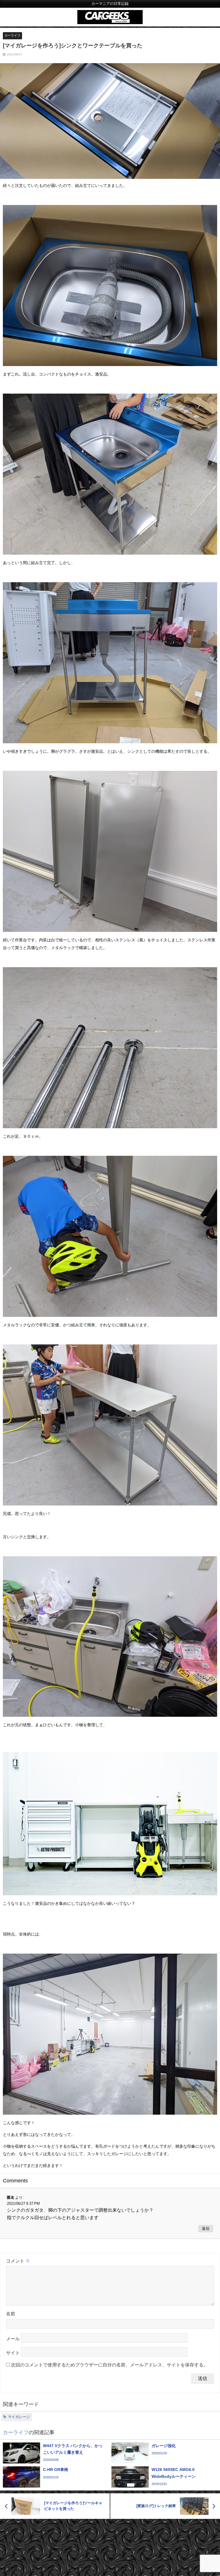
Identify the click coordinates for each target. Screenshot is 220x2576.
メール (13, 2339)
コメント (18, 2261)
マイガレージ (19, 2417)
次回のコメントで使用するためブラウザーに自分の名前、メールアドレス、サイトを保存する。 (109, 2365)
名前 (11, 2314)
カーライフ (12, 35)
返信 (206, 2228)
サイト (13, 2353)
